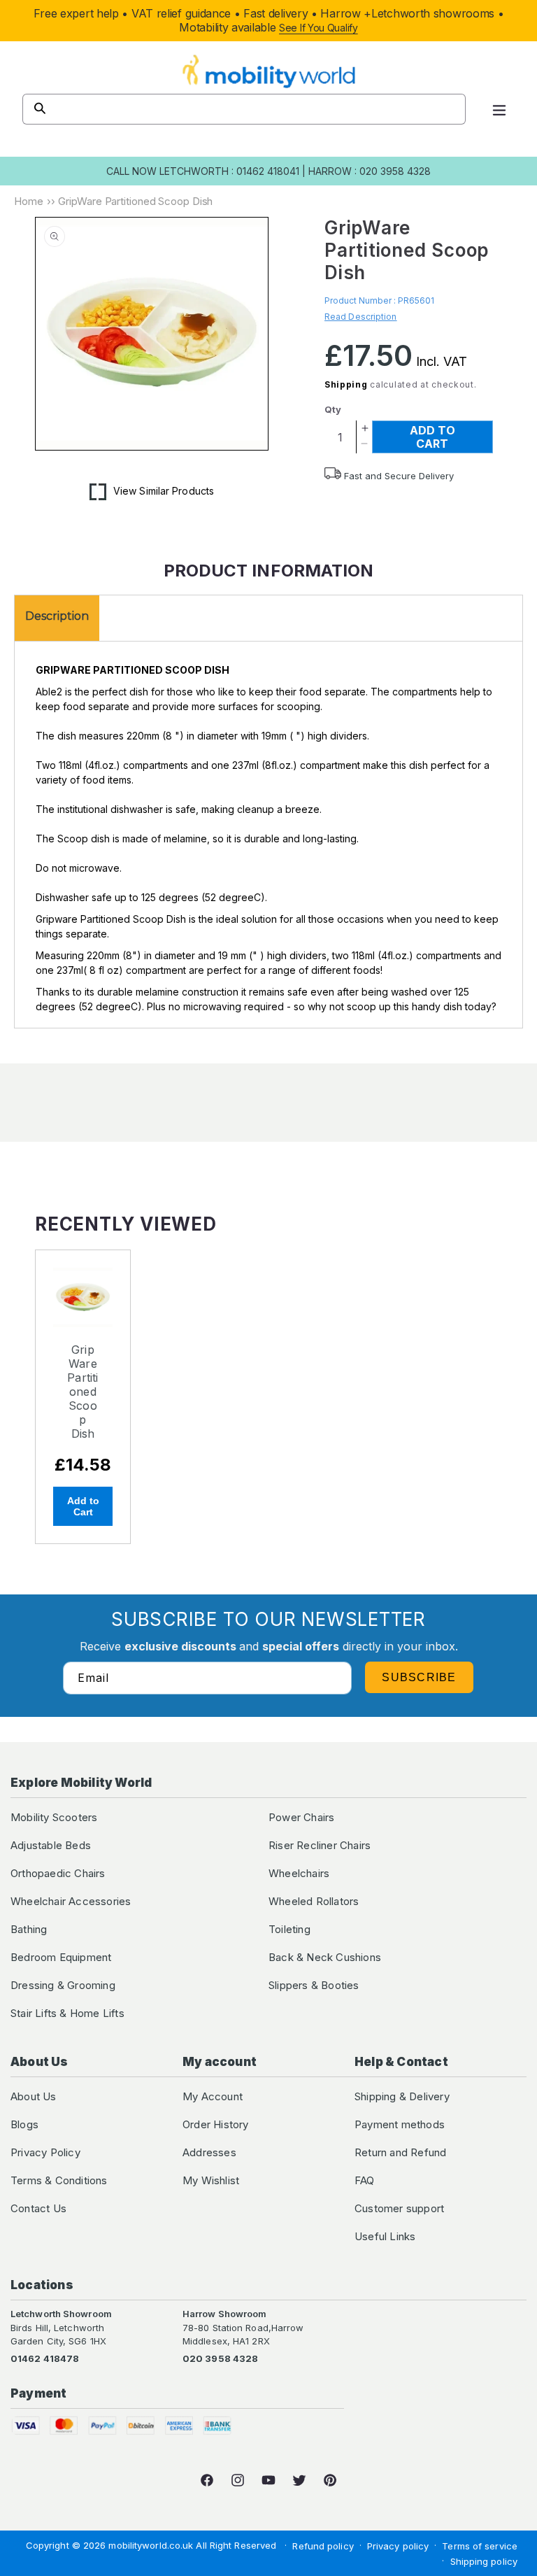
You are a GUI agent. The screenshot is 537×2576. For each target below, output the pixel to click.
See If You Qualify (318, 28)
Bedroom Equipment (61, 1957)
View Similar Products (164, 491)
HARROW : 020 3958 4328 (370, 171)
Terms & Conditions (59, 2180)
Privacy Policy (45, 2152)
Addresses (209, 2152)
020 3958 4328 (220, 2358)
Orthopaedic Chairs (58, 1873)
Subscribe (419, 1677)
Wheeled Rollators (314, 1901)
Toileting (289, 1929)
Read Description (361, 317)
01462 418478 (45, 2358)
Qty (333, 409)
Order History (216, 2124)
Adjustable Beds (51, 1845)
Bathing (29, 1929)
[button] (499, 109)
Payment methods (400, 2124)
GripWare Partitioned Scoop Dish (83, 1392)
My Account (213, 2096)
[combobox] (244, 109)
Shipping (346, 384)
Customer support (399, 2208)
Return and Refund (400, 2152)
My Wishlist (211, 2180)
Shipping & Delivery (402, 2096)
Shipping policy (484, 2561)
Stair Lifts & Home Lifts (67, 2013)
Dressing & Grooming (63, 1985)
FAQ (365, 2180)
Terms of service (480, 2546)
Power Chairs (301, 1817)
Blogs (24, 2124)
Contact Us (38, 2208)
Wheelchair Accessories (71, 1901)
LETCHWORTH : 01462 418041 (229, 171)
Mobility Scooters (54, 1817)
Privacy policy (398, 2546)
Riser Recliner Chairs (320, 1845)
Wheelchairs (299, 1873)
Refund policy (323, 2546)
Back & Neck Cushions (325, 1957)
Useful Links (385, 2236)
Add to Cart (83, 1506)
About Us (34, 2096)
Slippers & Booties (314, 1985)
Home (29, 201)
